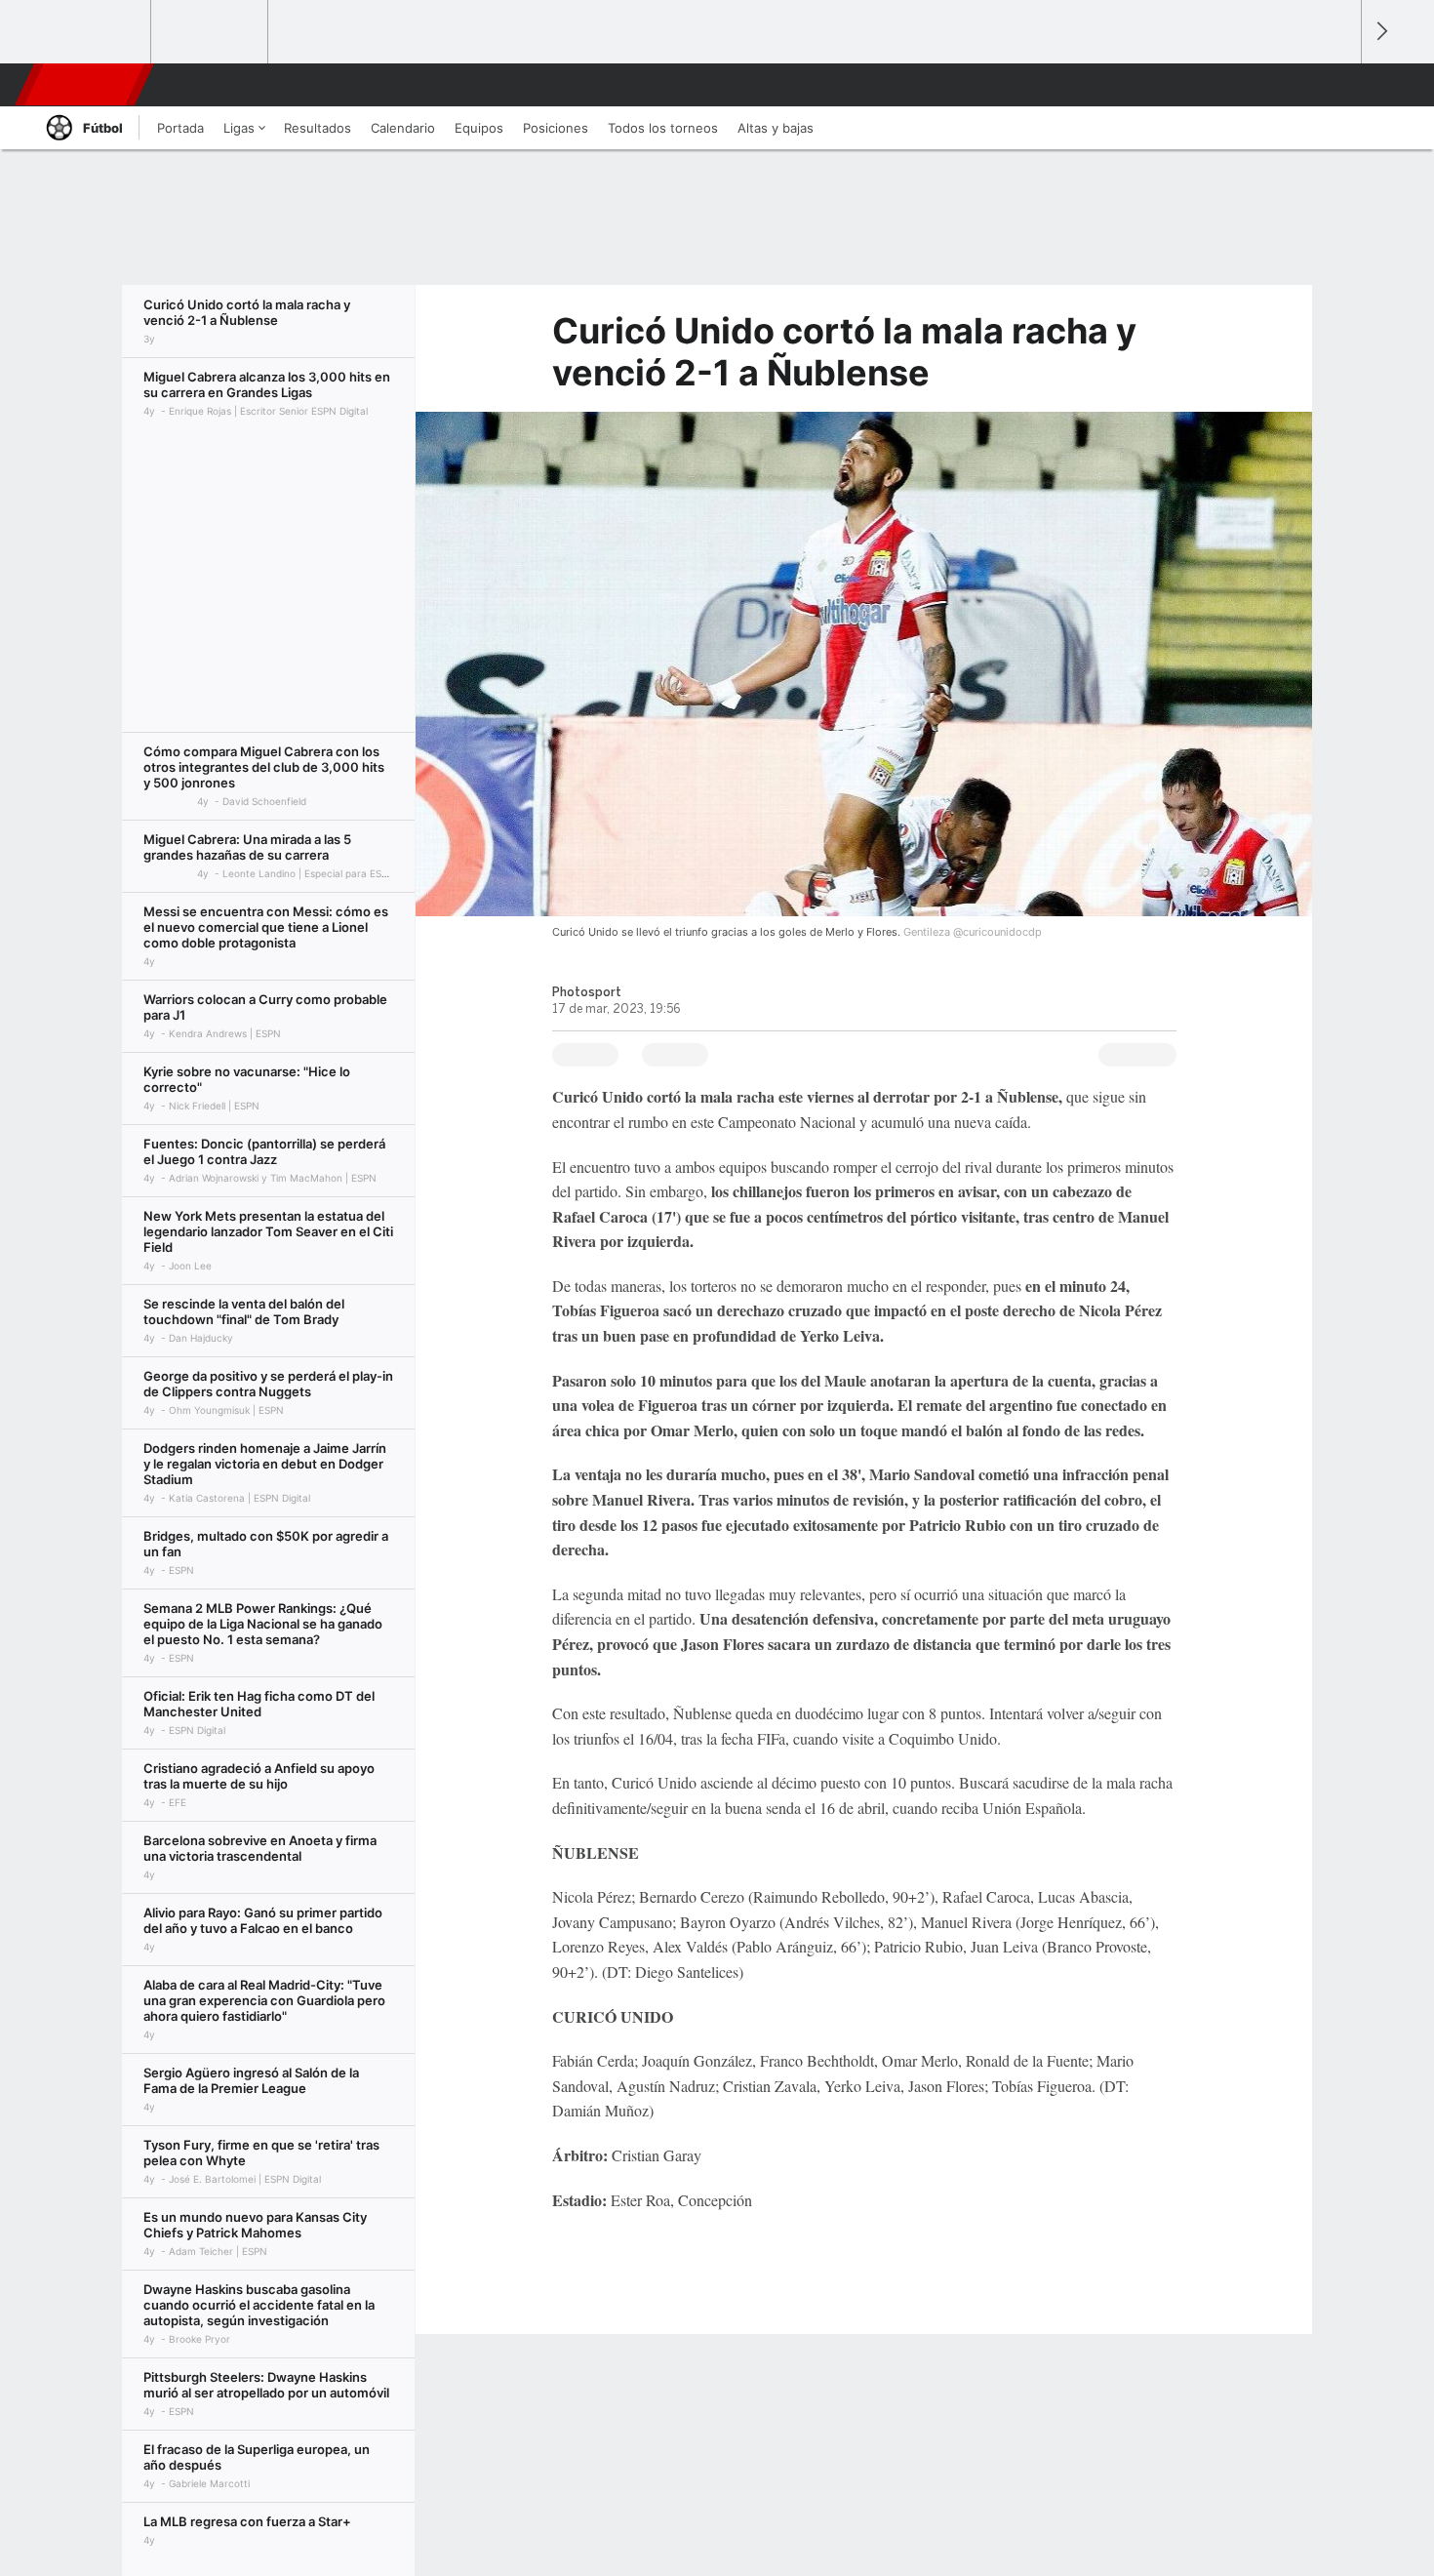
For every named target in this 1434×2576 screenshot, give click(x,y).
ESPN (86, 85)
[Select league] (94, 32)
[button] (1337, 85)
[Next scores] (1380, 32)
